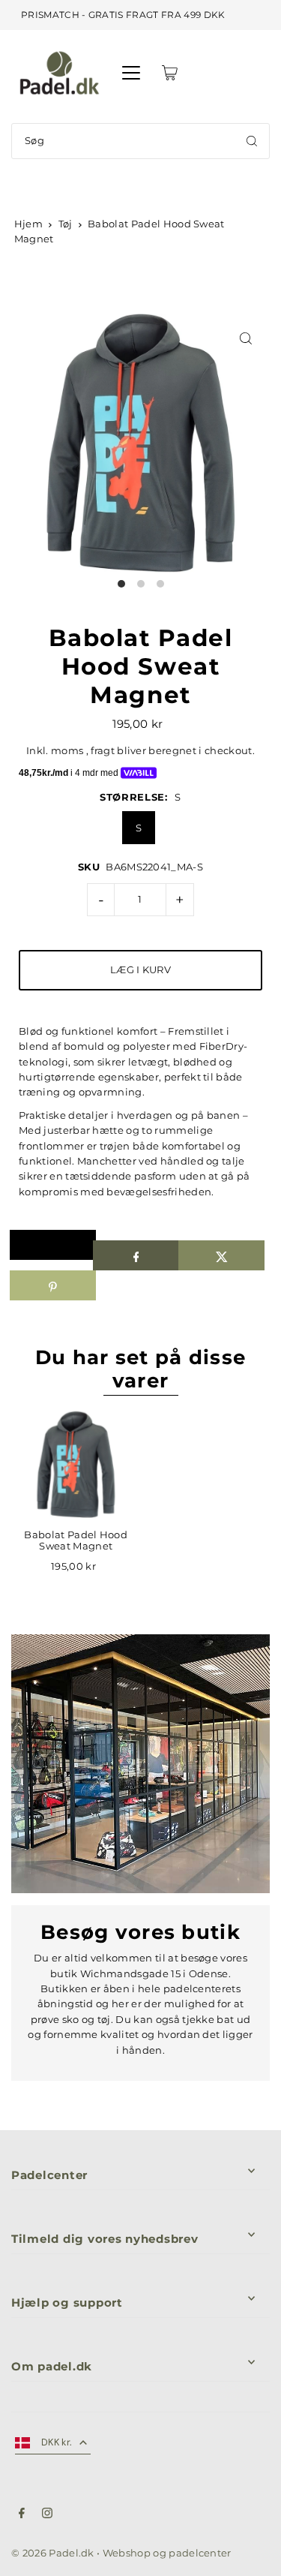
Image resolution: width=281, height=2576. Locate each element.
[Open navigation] (131, 73)
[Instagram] (47, 2515)
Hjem (28, 224)
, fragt (100, 751)
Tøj (66, 224)
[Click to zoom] (245, 338)
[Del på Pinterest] (53, 1285)
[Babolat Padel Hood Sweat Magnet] (76, 1464)
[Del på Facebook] (136, 1255)
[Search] (252, 141)
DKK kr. (57, 2442)
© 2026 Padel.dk (53, 2553)
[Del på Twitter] (221, 1255)
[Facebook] (22, 2515)
